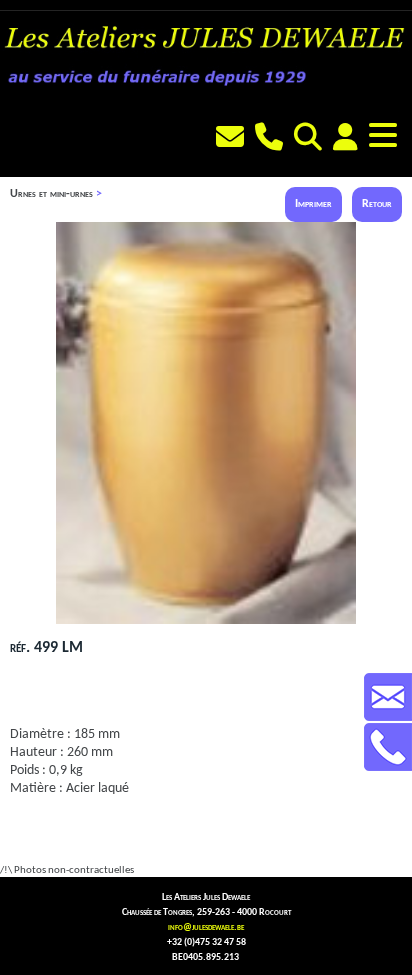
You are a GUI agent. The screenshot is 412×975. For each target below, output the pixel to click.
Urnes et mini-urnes (51, 194)
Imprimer (313, 204)
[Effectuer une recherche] (310, 140)
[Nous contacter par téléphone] (271, 140)
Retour (377, 204)
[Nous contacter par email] (232, 140)
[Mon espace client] (348, 140)
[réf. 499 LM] (206, 621)
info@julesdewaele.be (206, 927)
